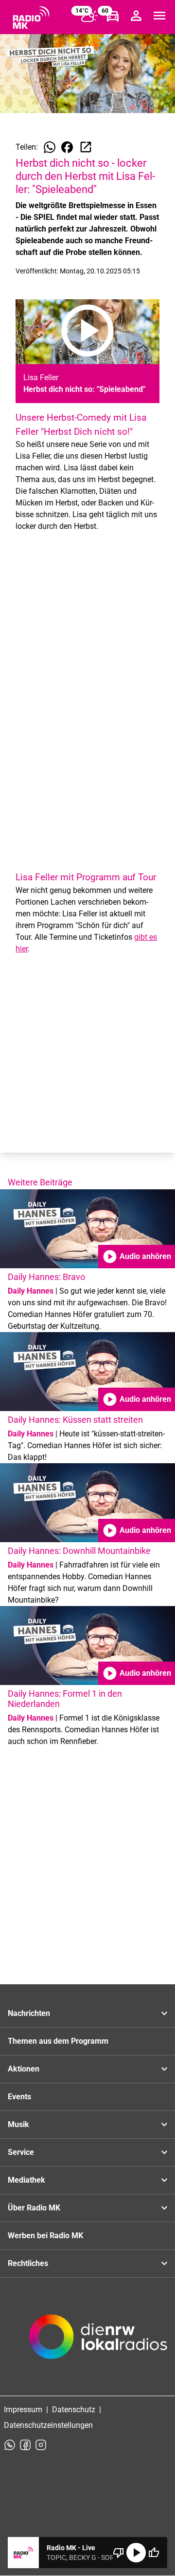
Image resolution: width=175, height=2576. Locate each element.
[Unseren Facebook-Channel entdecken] (25, 2445)
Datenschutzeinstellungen (48, 2425)
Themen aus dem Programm (58, 2041)
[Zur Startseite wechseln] (31, 18)
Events (19, 2097)
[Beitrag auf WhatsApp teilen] (50, 147)
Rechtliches (28, 2263)
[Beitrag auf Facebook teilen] (67, 147)
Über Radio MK (34, 2208)
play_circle (136, 2553)
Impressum (23, 2410)
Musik (18, 2124)
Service (21, 2152)
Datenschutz (74, 2410)
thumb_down (119, 2553)
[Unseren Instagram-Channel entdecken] (41, 2445)
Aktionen (24, 2069)
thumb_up (154, 2553)
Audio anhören (137, 1257)
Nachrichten (29, 2013)
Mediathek (26, 2180)
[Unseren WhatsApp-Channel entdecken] (10, 2445)
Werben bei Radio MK (45, 2236)
